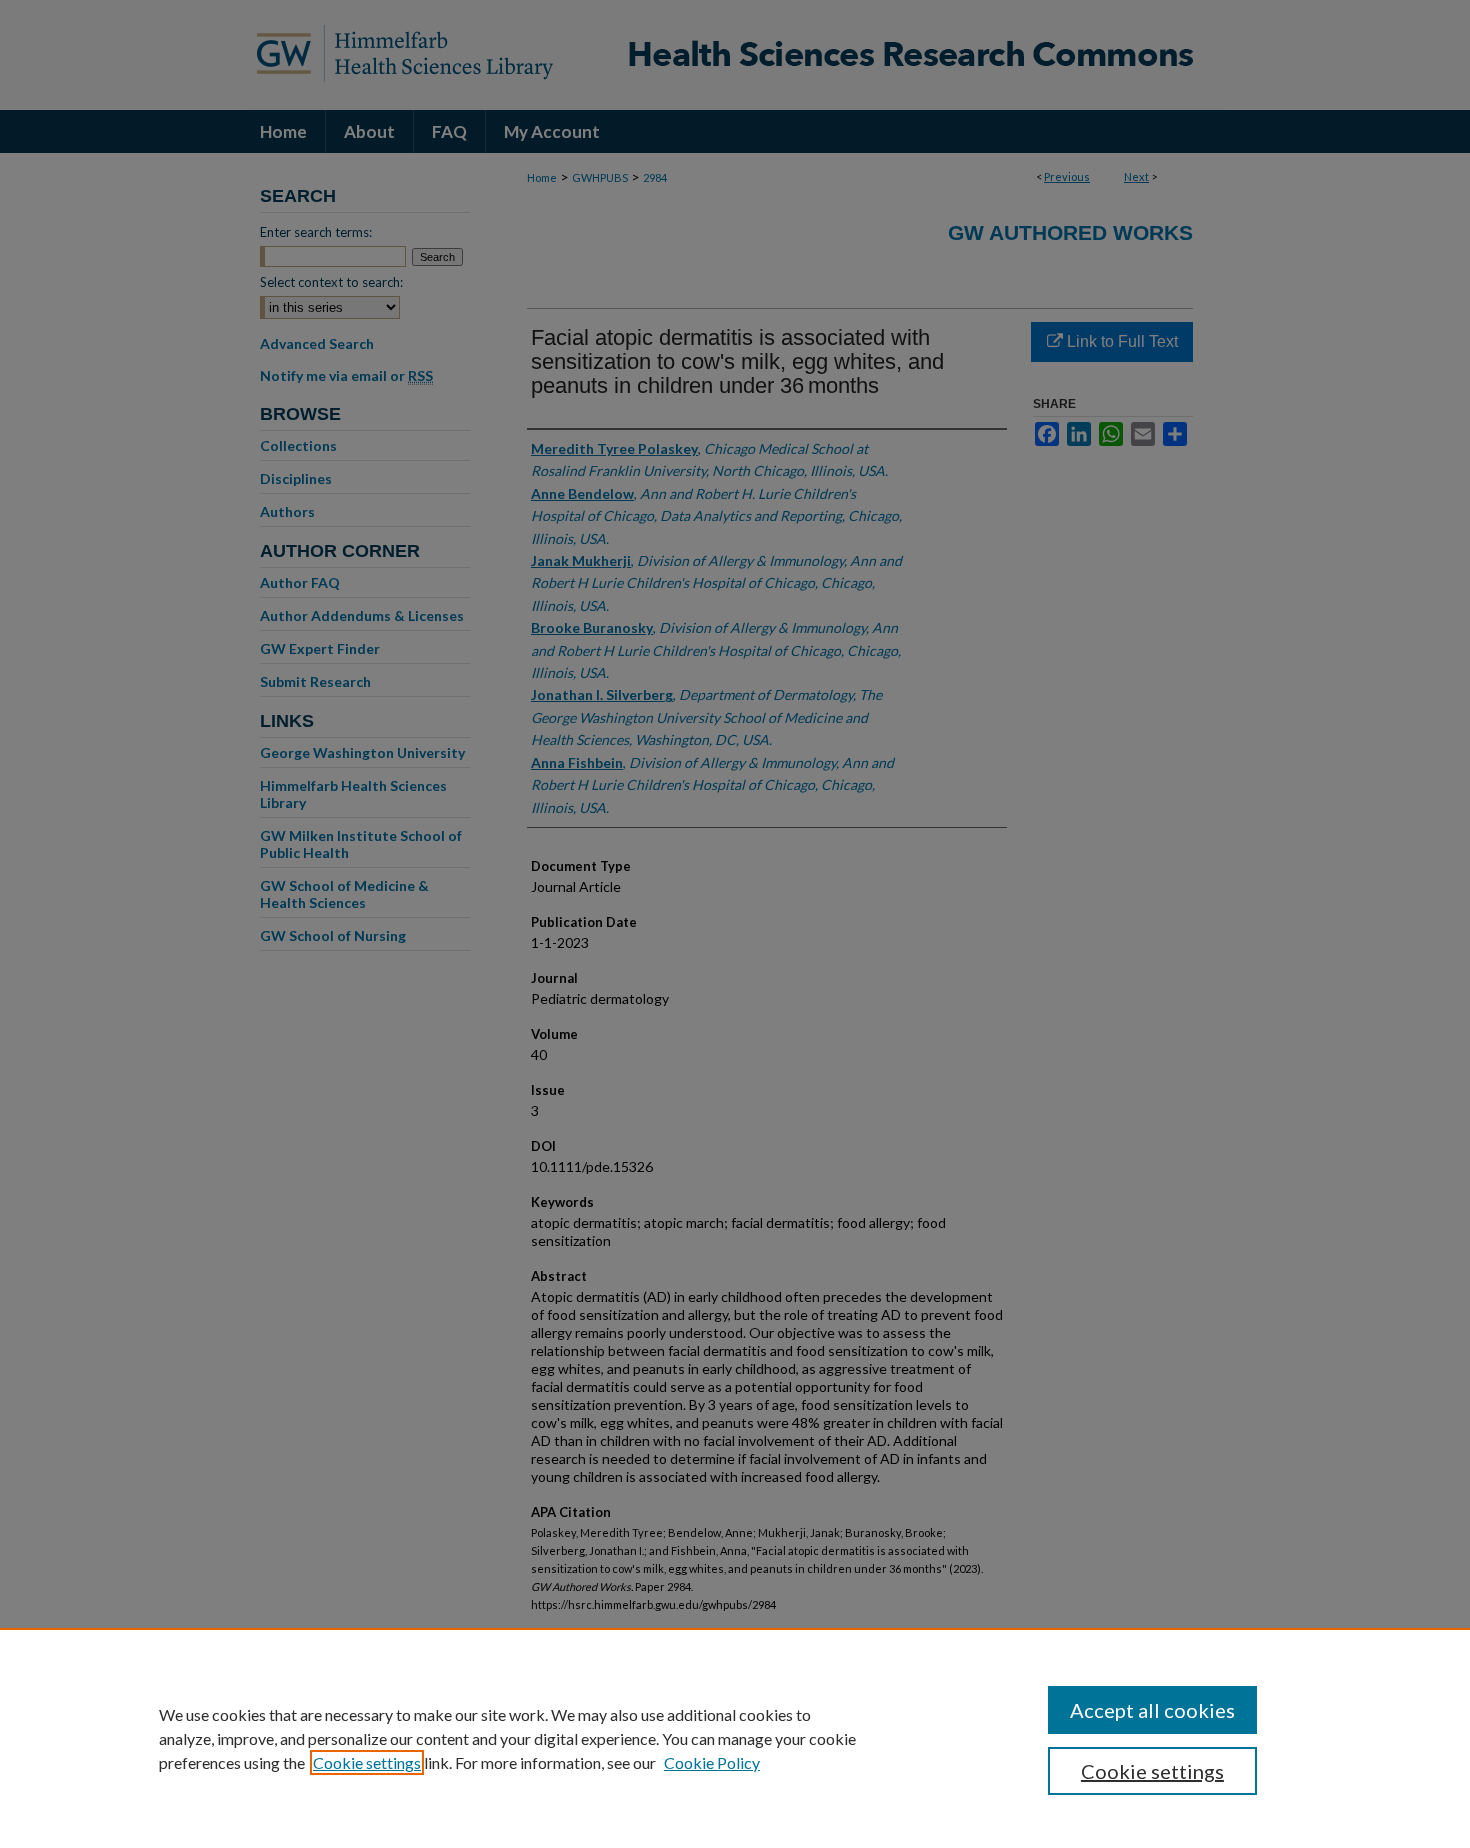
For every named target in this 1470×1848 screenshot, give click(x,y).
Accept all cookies (1152, 1710)
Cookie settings (367, 1762)
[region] (735, 1738)
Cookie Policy (712, 1762)
